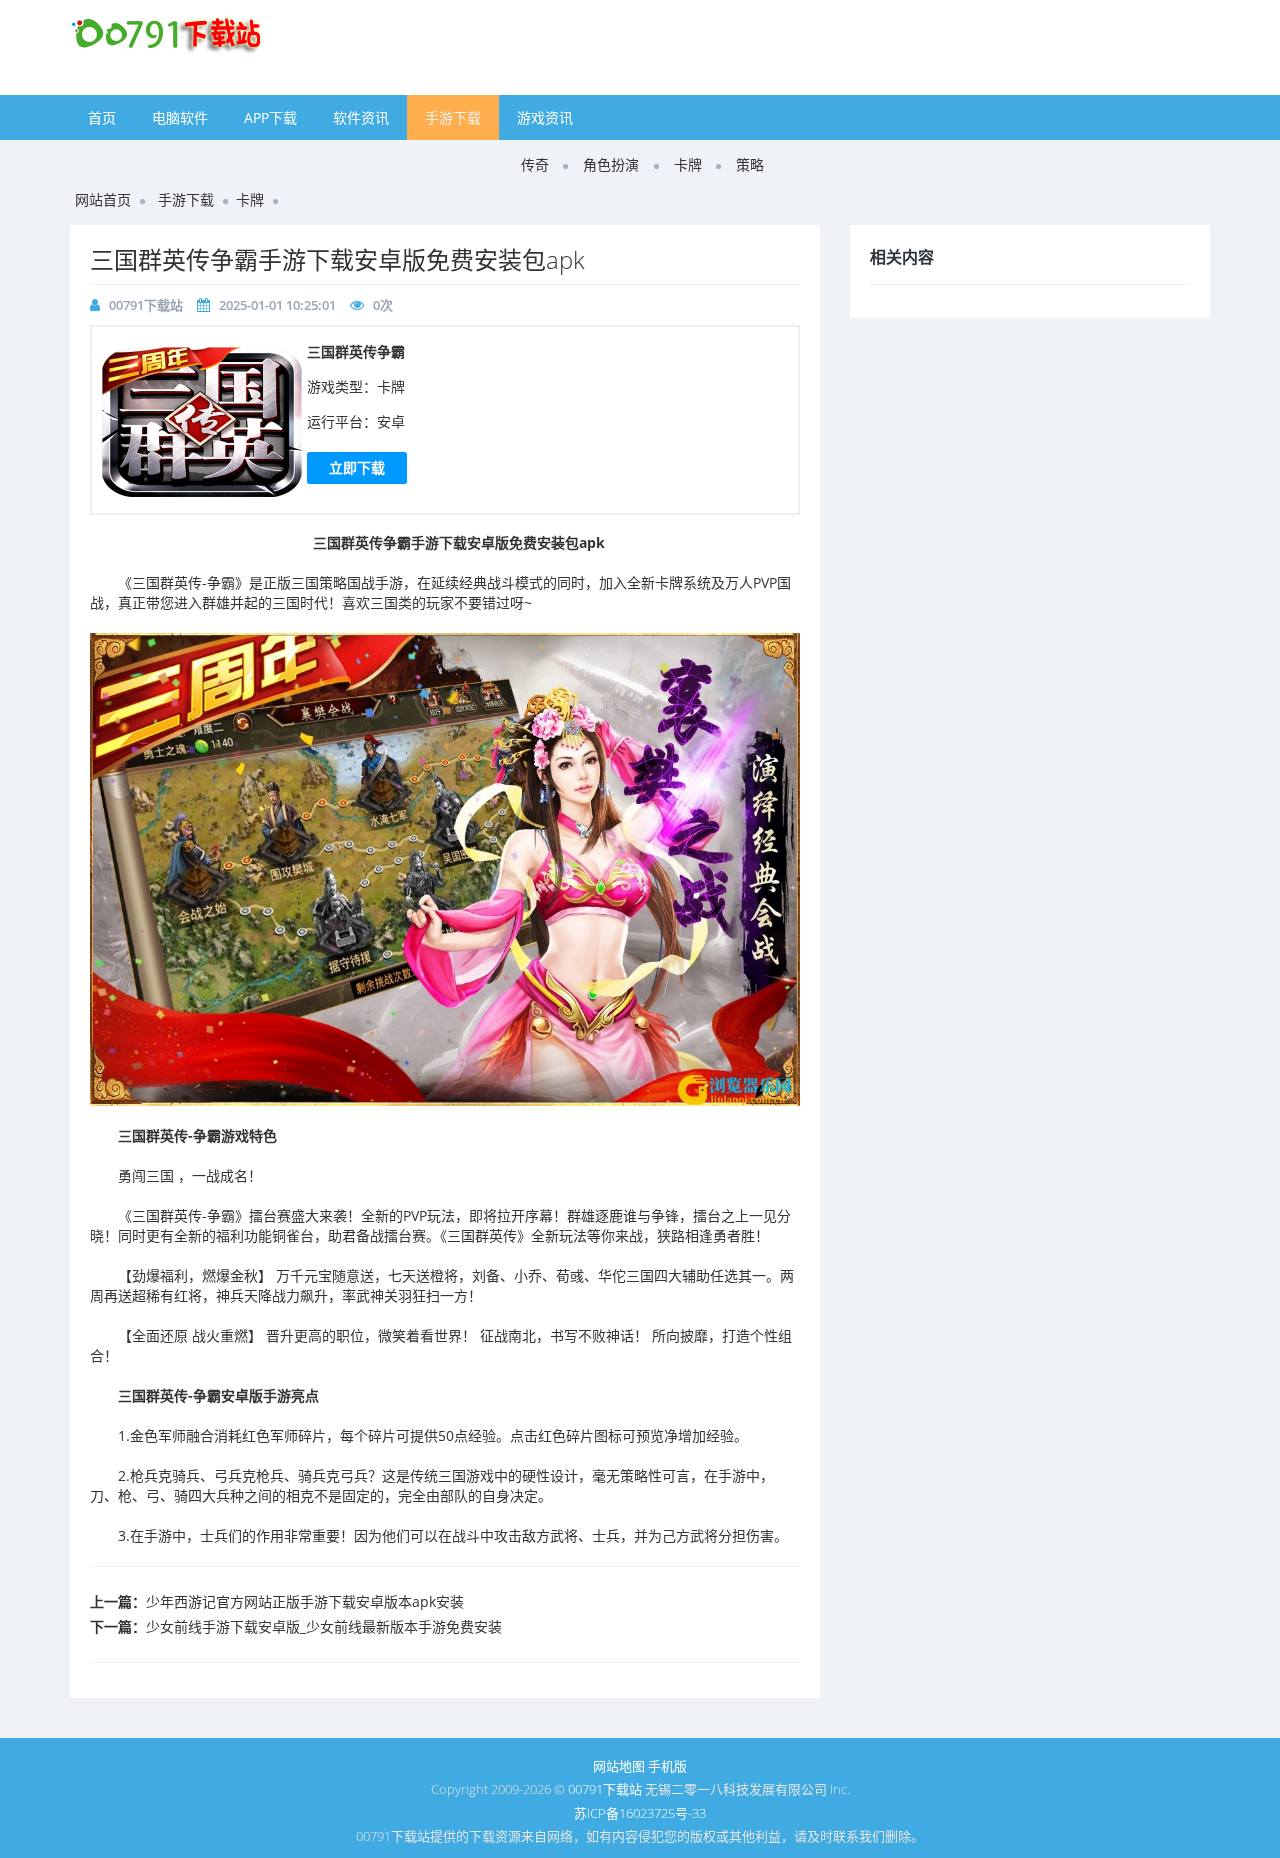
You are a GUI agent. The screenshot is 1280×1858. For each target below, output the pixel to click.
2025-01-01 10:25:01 (277, 305)
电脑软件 (180, 117)
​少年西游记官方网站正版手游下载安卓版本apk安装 (305, 1601)
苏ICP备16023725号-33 (640, 1813)
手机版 (667, 1766)
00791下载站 (146, 305)
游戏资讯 (545, 117)
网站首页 (103, 199)
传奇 (535, 164)
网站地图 (619, 1766)
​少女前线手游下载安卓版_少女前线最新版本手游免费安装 (324, 1626)
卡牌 (688, 164)
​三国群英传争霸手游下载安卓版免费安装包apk (337, 259)
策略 (750, 164)
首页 (102, 117)
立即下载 (357, 467)
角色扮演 (611, 164)
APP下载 (270, 117)
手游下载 (453, 117)
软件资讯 (361, 117)
